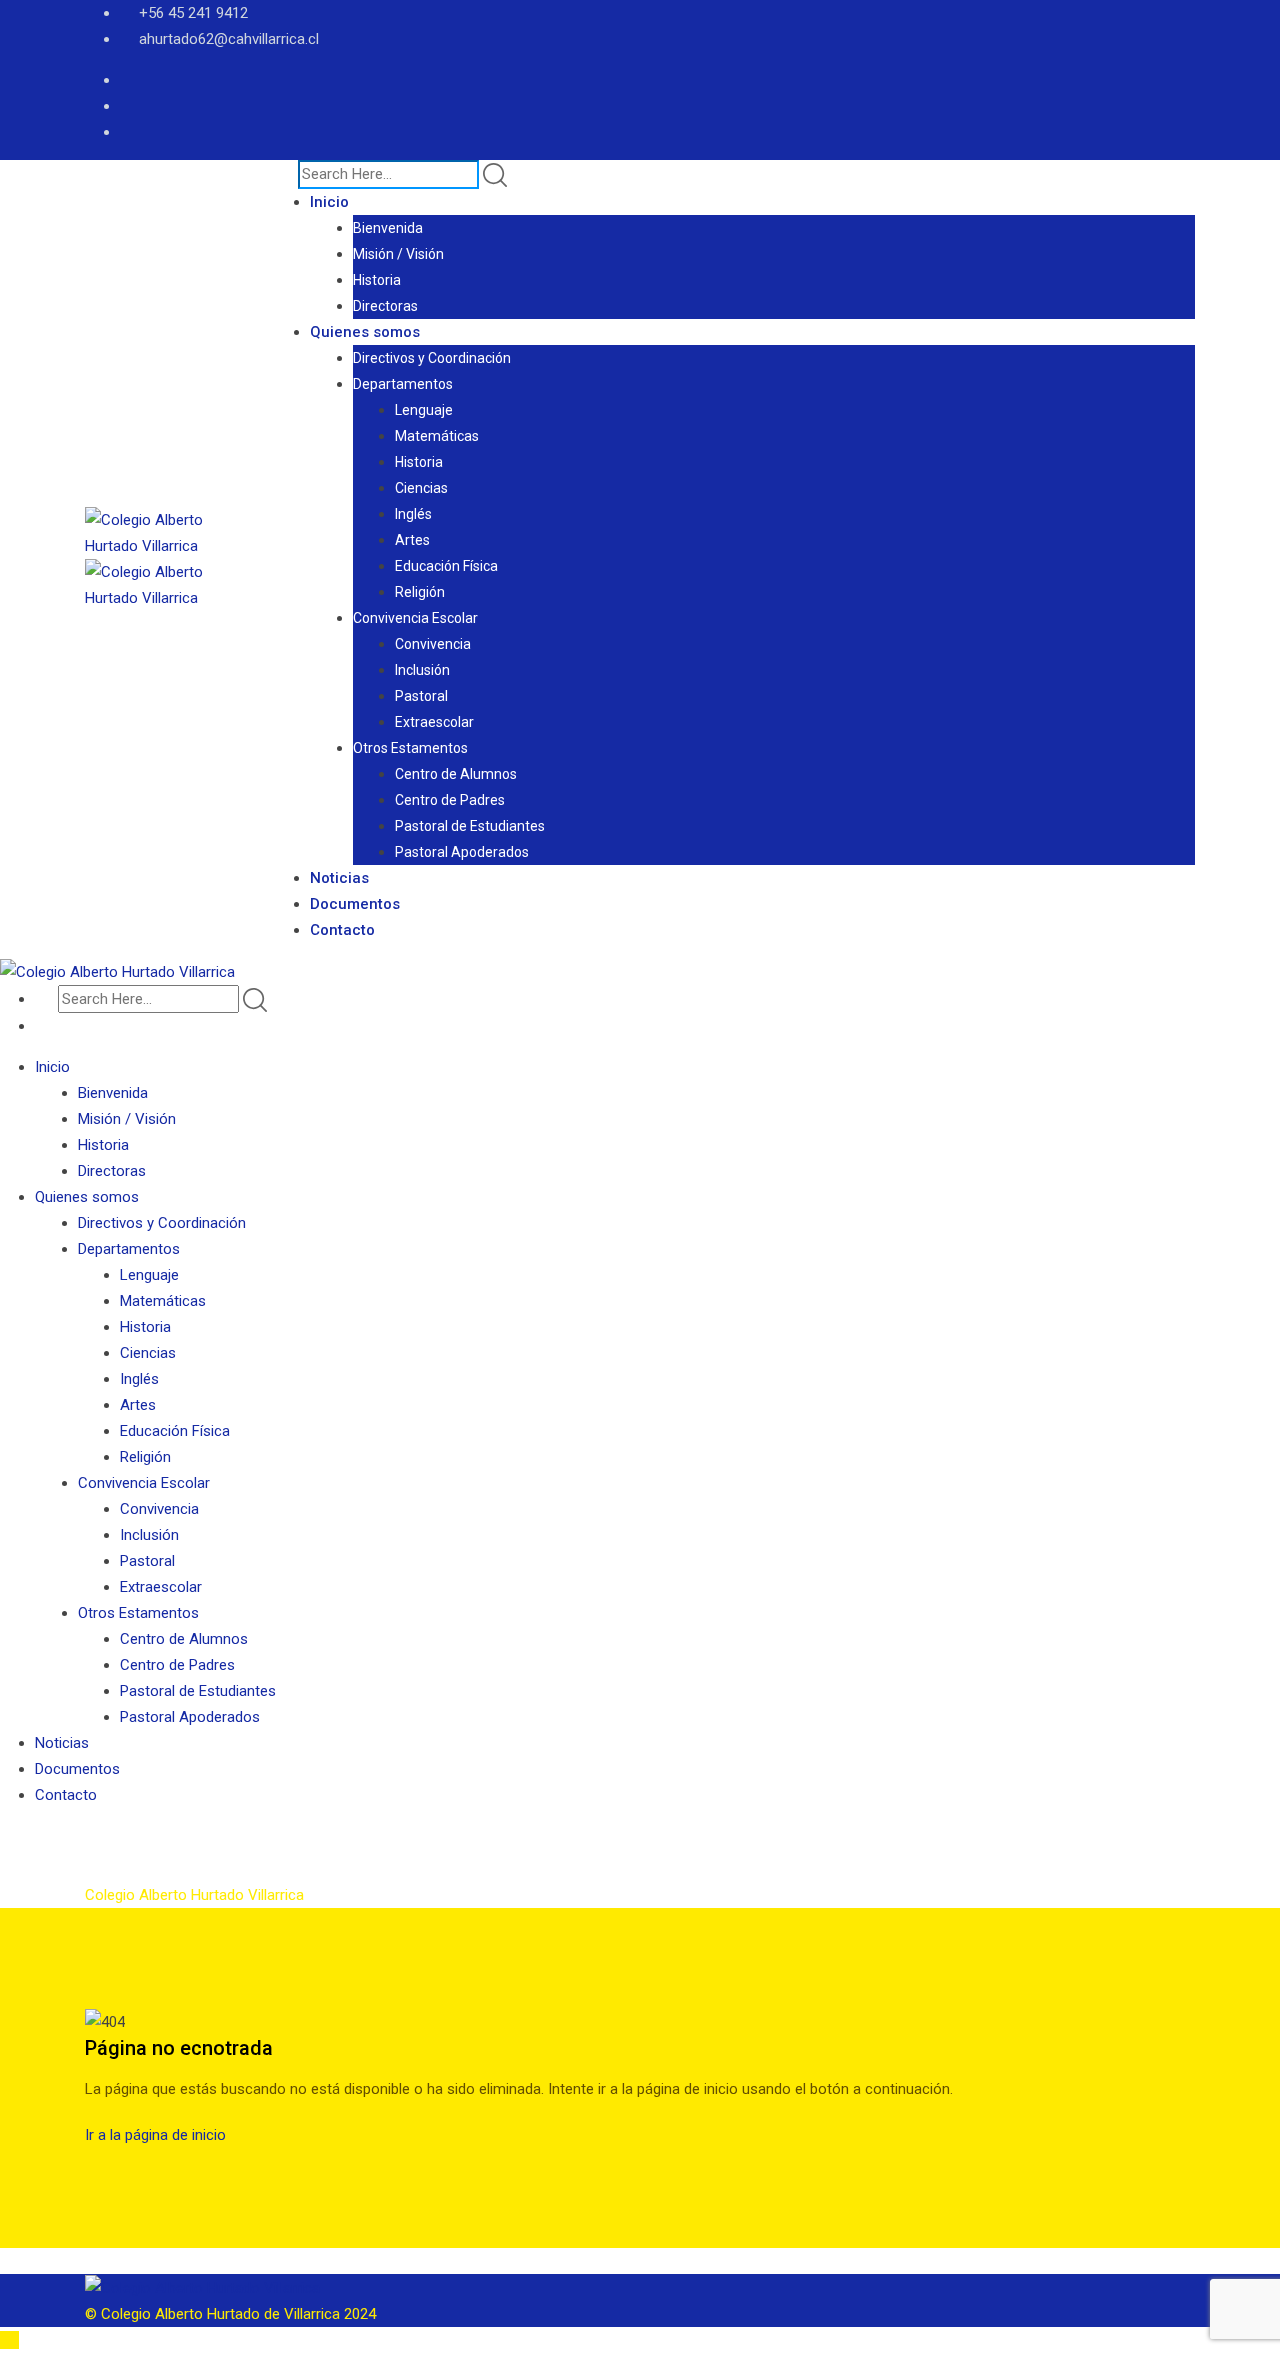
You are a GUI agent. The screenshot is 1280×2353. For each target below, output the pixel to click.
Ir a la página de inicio (155, 2135)
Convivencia (433, 644)
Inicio (329, 202)
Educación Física (446, 566)
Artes (412, 540)
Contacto (342, 930)
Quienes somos (365, 332)
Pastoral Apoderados (462, 852)
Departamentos (403, 384)
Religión (420, 592)
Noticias (339, 878)
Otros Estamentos (410, 748)
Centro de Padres (450, 800)
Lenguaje (424, 410)
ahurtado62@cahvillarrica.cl (229, 39)
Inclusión (422, 670)
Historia (377, 280)
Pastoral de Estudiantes (470, 826)
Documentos (355, 904)
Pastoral (421, 696)
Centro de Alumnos (456, 774)
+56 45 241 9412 (193, 13)
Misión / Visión (398, 254)
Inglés (413, 514)
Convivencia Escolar (415, 618)
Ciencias (421, 488)
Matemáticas (437, 436)
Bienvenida (388, 228)
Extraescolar (434, 722)
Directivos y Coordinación (432, 358)
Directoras (385, 306)
